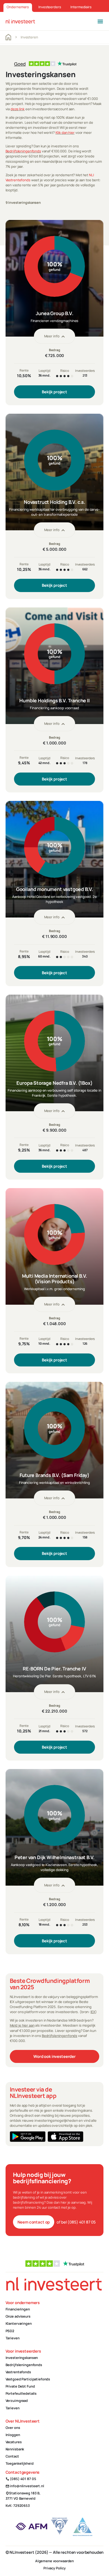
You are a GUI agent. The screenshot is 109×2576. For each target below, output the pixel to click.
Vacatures (14, 2442)
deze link (18, 109)
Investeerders (50, 7)
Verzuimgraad (17, 2401)
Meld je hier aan (22, 2025)
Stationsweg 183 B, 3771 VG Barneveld (23, 2496)
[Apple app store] (65, 2137)
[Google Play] (28, 2137)
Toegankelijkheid (20, 2463)
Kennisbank (15, 2449)
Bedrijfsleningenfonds (23, 151)
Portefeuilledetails (21, 2393)
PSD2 (10, 2331)
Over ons (13, 2428)
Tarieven (13, 2338)
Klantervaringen (19, 2323)
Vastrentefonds (18, 2372)
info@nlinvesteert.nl (25, 2486)
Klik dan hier (65, 133)
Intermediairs (81, 7)
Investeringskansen (22, 2358)
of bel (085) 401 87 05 (76, 2222)
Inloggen (13, 2435)
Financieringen (18, 2309)
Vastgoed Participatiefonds (28, 2379)
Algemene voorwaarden (54, 2561)
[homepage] (20, 21)
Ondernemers (18, 7)
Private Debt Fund (20, 2386)
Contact (12, 2456)
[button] (100, 21)
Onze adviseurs (18, 2316)
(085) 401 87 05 (21, 2479)
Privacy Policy (54, 2568)
